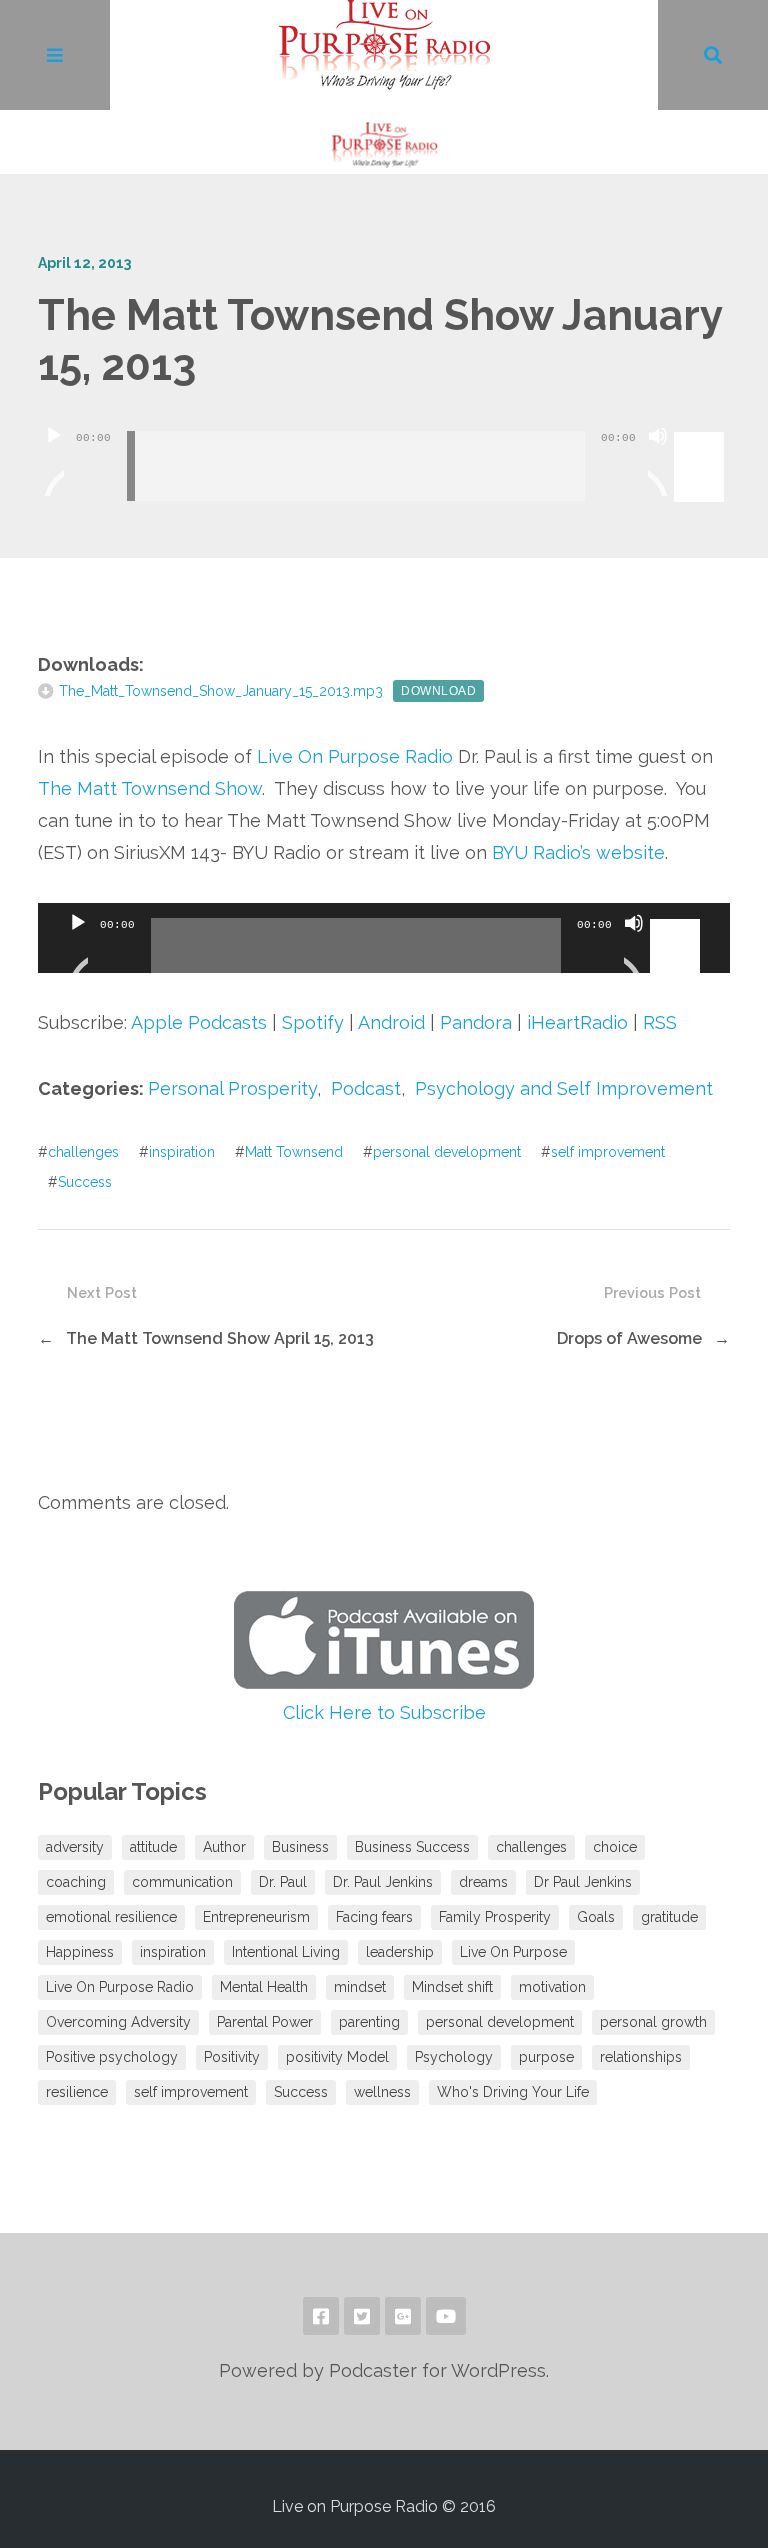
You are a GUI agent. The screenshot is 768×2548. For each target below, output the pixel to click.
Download (438, 691)
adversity (75, 1847)
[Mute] (658, 461)
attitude (153, 1847)
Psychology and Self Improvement (564, 1088)
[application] (383, 451)
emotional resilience (111, 1917)
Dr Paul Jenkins (583, 1882)
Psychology (454, 2057)
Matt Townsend (294, 1152)
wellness (382, 2092)
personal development (447, 1152)
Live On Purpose (513, 1952)
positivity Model (337, 2057)
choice (615, 1847)
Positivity (232, 2057)
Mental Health (264, 1987)
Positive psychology (112, 2057)
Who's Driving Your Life (513, 2092)
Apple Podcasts (199, 1022)
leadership (400, 1952)
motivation (552, 1987)
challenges (83, 1152)
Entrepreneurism (256, 1917)
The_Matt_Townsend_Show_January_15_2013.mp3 (221, 691)
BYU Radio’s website (578, 852)
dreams (483, 1882)
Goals (596, 1917)
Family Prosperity (495, 1917)
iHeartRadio (577, 1022)
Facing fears (374, 1917)
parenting (369, 2022)
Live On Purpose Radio (355, 756)
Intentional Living (286, 1952)
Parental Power (265, 2022)
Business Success (412, 1847)
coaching (76, 1882)
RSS (660, 1022)
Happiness (80, 1952)
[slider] (702, 434)
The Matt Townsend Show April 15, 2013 (220, 1338)
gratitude (669, 1917)
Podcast (366, 1088)
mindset (360, 1987)
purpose (546, 2057)
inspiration (182, 1152)
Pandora (476, 1022)
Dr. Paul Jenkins (383, 1882)
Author (224, 1847)
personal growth (653, 2022)
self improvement (608, 1152)
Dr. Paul (283, 1882)
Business (300, 1847)
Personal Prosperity (232, 1088)
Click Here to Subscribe (384, 1712)
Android (391, 1022)
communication (182, 1882)
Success (85, 1182)
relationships (641, 2057)
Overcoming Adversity (118, 2022)
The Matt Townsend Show (150, 788)
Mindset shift (452, 1987)
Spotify (313, 1022)
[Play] (54, 461)
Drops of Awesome (629, 1338)
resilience (77, 2092)
